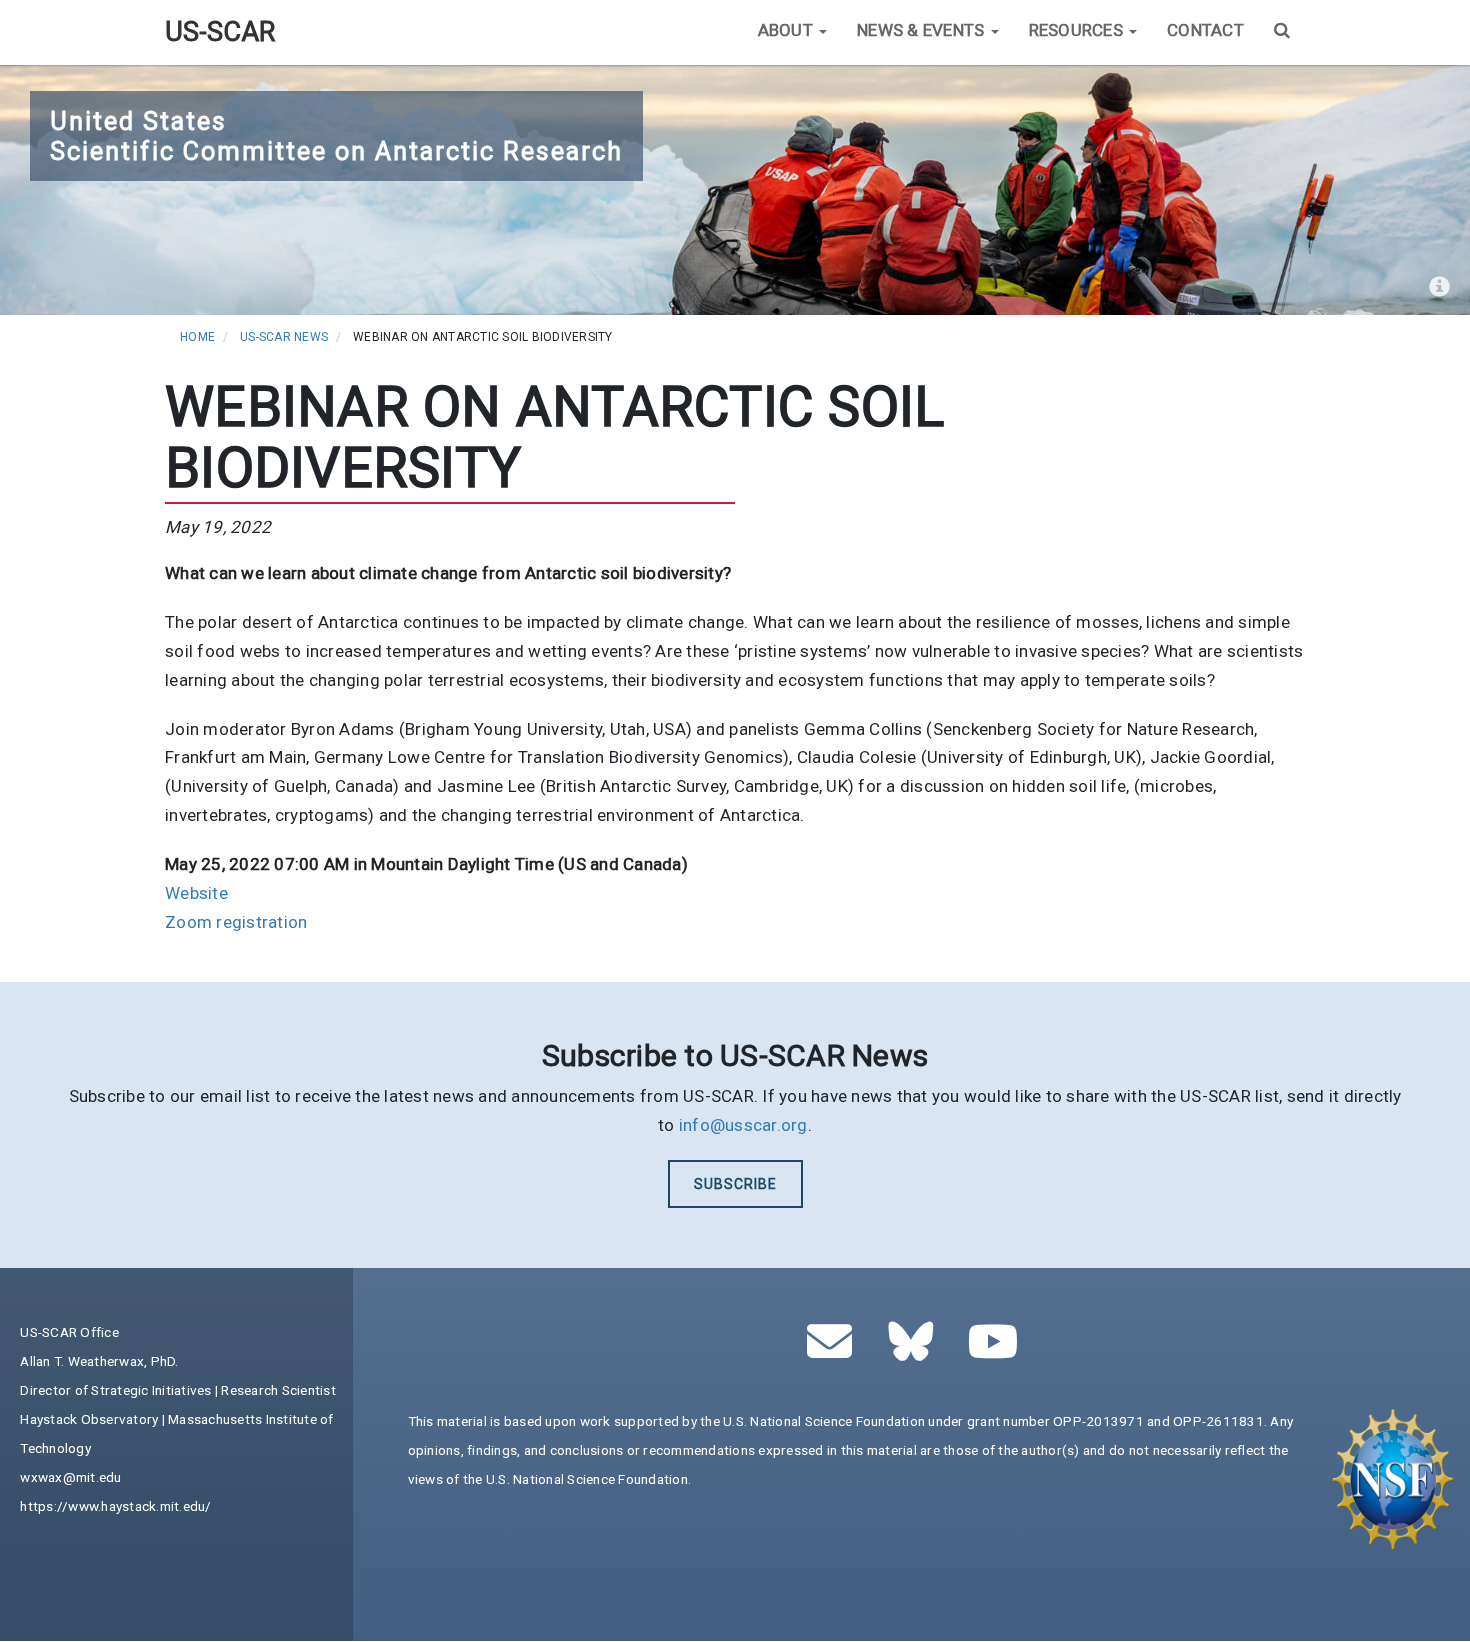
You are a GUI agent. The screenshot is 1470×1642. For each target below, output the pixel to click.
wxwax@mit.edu (70, 1477)
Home (197, 337)
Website (196, 893)
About (788, 30)
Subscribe (735, 1184)
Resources (1078, 30)
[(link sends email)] (835, 1352)
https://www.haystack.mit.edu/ (115, 1506)
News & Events (923, 30)
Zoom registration (236, 922)
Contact (1205, 30)
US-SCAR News (284, 337)
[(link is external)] (916, 1352)
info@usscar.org (743, 1125)
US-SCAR (220, 32)
